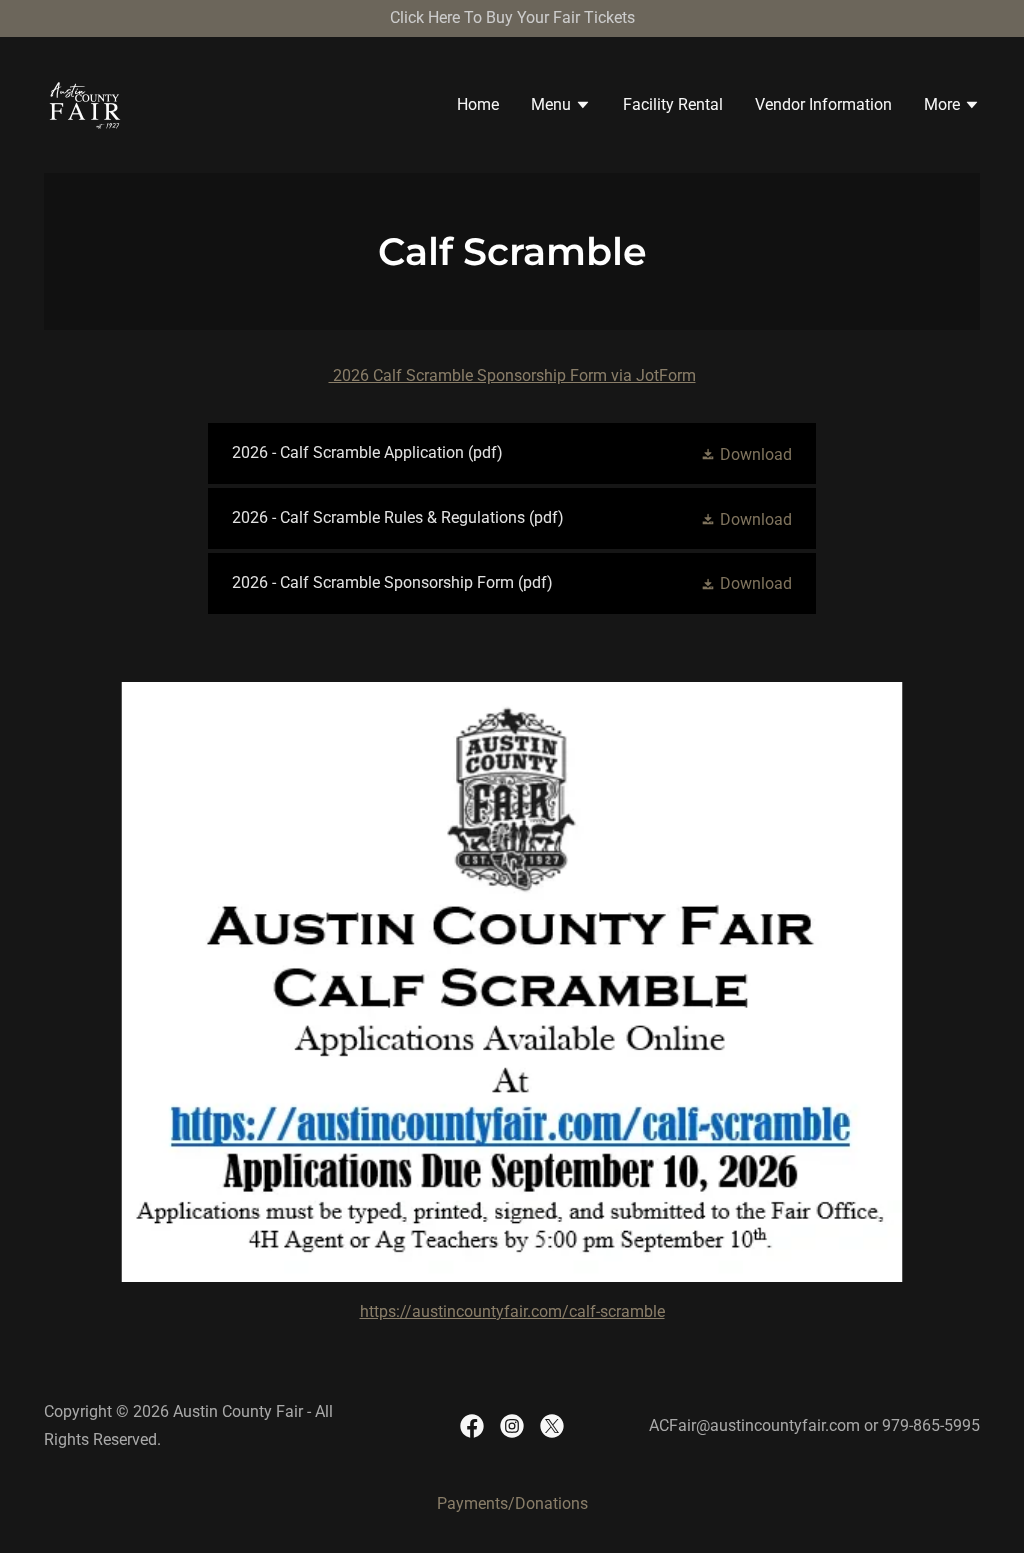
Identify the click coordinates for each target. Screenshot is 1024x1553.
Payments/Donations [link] (512, 1503)
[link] (85, 103)
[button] (561, 107)
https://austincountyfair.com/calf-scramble (512, 1311)
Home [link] (478, 104)
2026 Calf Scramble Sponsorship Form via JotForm (512, 375)
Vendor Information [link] (823, 104)
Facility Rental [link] (673, 104)
